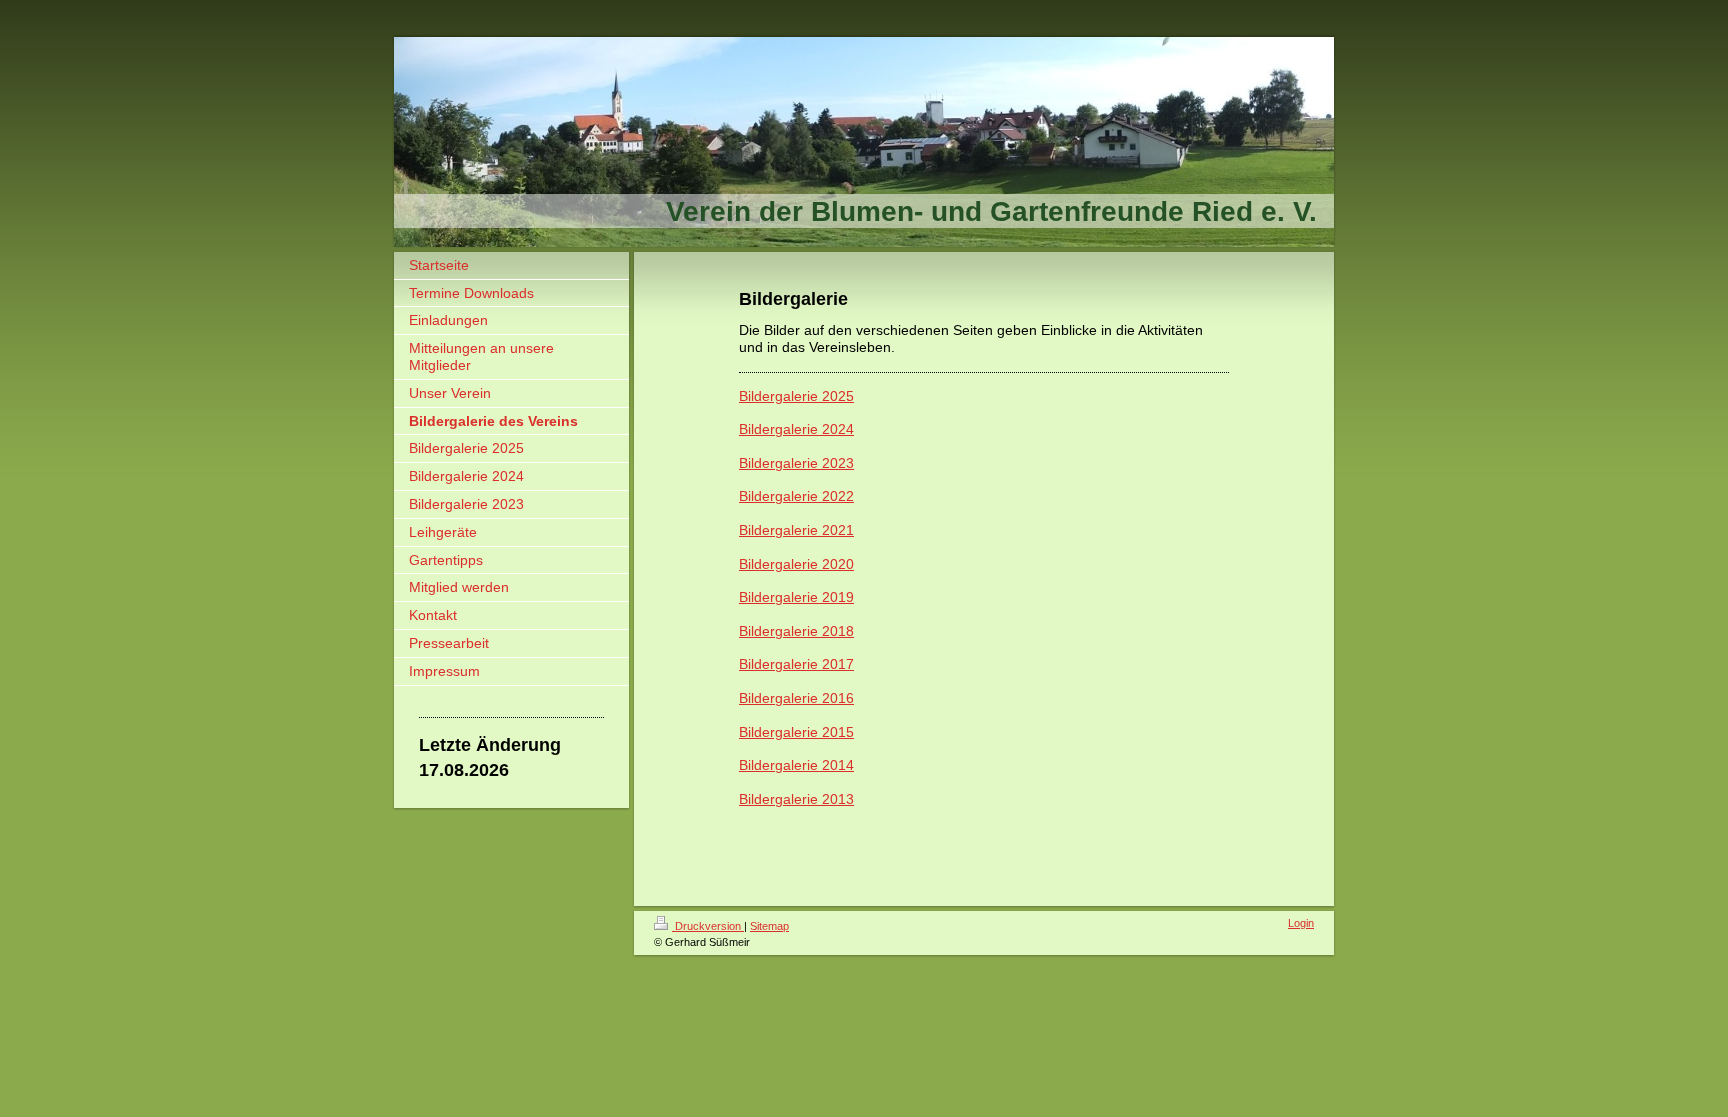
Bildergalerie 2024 (796, 429)
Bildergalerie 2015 (796, 732)
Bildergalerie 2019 (796, 597)
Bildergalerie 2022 (796, 496)
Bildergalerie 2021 (796, 530)
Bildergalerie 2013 (796, 799)
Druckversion (708, 926)
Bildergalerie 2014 (796, 765)
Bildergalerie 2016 (796, 698)
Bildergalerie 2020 (796, 564)
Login (1301, 923)
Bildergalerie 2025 (796, 396)
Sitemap (769, 926)
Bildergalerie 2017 (796, 664)
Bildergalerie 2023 (796, 463)
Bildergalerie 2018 (796, 631)
